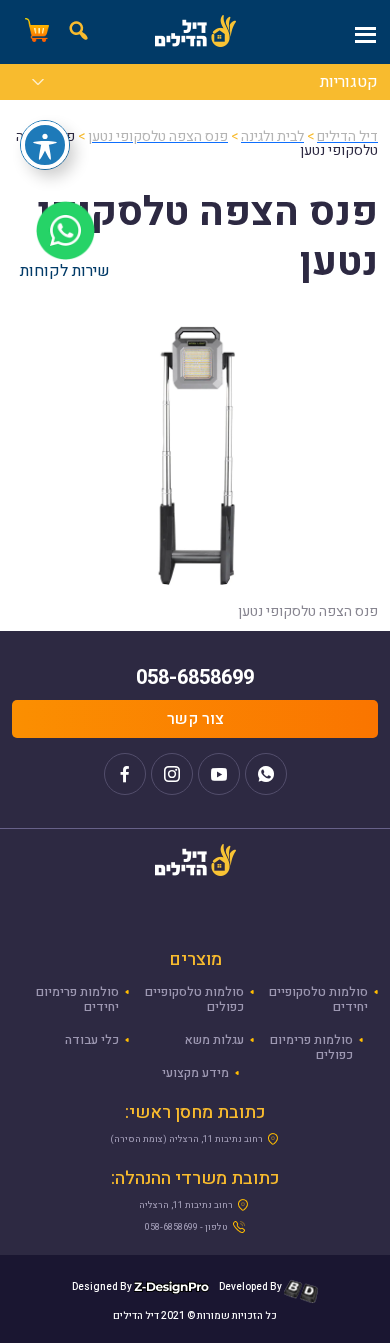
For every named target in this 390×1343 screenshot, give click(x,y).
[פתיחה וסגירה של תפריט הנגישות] (45, 145)
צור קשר (195, 719)
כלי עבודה (92, 1040)
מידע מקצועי (195, 1073)
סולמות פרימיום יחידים (77, 999)
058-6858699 (195, 677)
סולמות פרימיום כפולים (311, 1047)
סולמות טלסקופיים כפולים (194, 999)
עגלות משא (214, 1040)
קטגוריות (349, 84)
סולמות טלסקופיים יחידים (318, 999)
